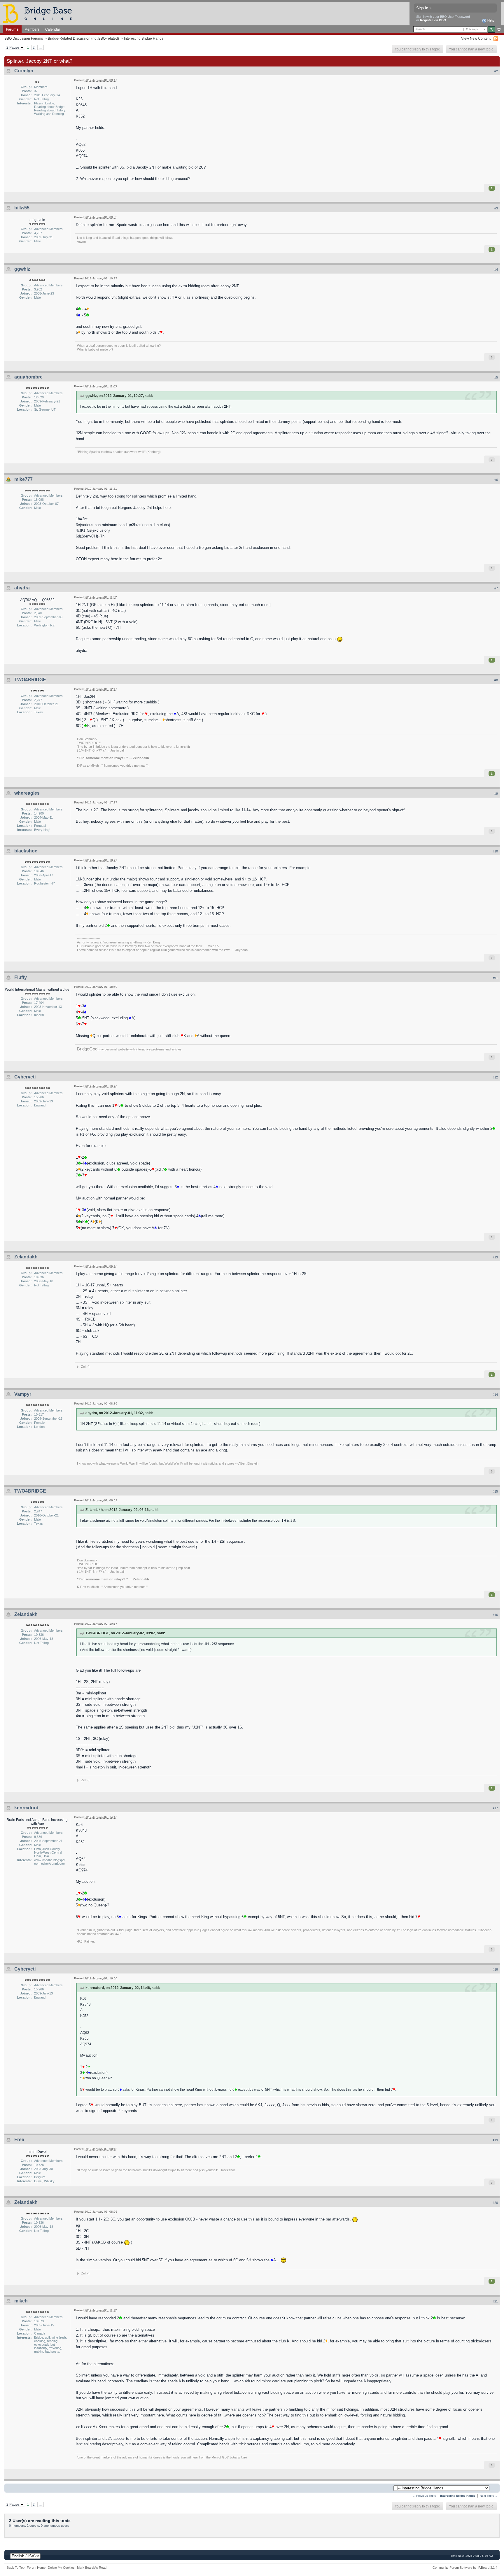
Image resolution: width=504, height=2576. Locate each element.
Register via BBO (433, 20)
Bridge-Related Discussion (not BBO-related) (83, 38)
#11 (495, 978)
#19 (495, 2140)
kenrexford (26, 1808)
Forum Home (36, 2568)
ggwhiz (22, 269)
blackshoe (26, 851)
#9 (496, 794)
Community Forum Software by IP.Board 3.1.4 (465, 2568)
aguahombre (28, 377)
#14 (495, 1395)
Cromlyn (24, 71)
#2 (496, 71)
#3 (496, 208)
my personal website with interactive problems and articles (129, 1049)
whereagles (27, 793)
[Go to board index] (40, 13)
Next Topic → (489, 2496)
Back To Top (16, 2568)
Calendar (53, 29)
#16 (495, 1615)
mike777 (23, 479)
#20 (495, 2203)
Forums (12, 29)
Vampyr (23, 1394)
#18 (495, 1969)
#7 (496, 588)
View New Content (476, 38)
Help (490, 20)
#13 (495, 1257)
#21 (495, 2301)
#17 (495, 1808)
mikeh (21, 2301)
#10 (495, 851)
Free (19, 2140)
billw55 (22, 208)
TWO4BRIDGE (30, 680)
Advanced (499, 29)
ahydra (22, 588)
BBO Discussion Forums (24, 38)
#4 (496, 269)
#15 (495, 1491)
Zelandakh (26, 1257)
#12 (495, 1077)
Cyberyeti (25, 1077)
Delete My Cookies (61, 2568)
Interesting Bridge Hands (144, 38)
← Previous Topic (424, 2496)
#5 (496, 377)
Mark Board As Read (92, 2568)
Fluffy (21, 977)
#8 (496, 680)
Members (32, 29)
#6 (496, 480)
